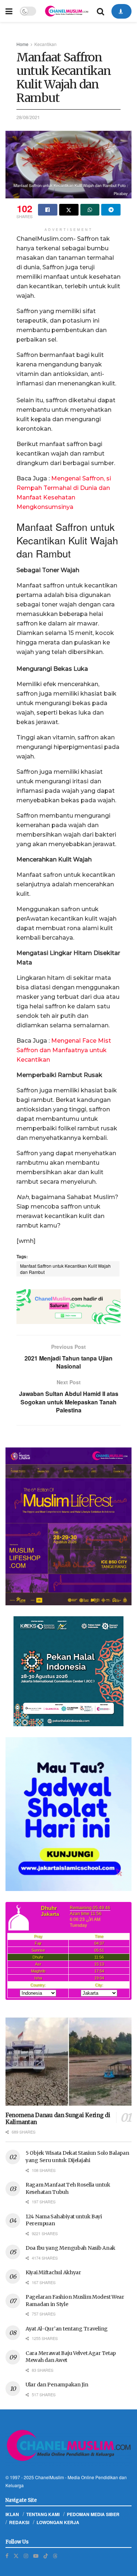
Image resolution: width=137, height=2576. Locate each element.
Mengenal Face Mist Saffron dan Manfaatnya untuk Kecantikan (64, 1050)
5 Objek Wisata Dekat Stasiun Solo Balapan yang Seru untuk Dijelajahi (77, 2157)
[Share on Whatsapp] (90, 210)
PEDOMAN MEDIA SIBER (93, 2514)
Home (22, 44)
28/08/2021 (28, 117)
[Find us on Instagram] (26, 2556)
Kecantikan (45, 44)
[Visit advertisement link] (68, 1307)
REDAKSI (19, 2522)
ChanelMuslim (50, 2477)
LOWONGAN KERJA (58, 2522)
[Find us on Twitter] (16, 2556)
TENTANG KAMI (43, 2514)
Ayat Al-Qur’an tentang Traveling (67, 2329)
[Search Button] (100, 11)
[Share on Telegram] (111, 210)
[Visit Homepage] (66, 11)
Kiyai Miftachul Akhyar (53, 2272)
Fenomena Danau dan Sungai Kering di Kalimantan (58, 2119)
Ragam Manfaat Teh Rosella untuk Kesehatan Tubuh (68, 2188)
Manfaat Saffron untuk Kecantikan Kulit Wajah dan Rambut (65, 1269)
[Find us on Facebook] (7, 2556)
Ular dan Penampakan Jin (57, 2385)
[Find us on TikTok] (46, 2556)
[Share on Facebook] (48, 210)
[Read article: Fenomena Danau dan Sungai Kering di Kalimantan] (68, 2062)
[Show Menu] (9, 11)
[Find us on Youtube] (36, 2556)
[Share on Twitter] (69, 210)
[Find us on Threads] (55, 2556)
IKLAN (12, 2514)
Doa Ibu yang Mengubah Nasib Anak (71, 2248)
